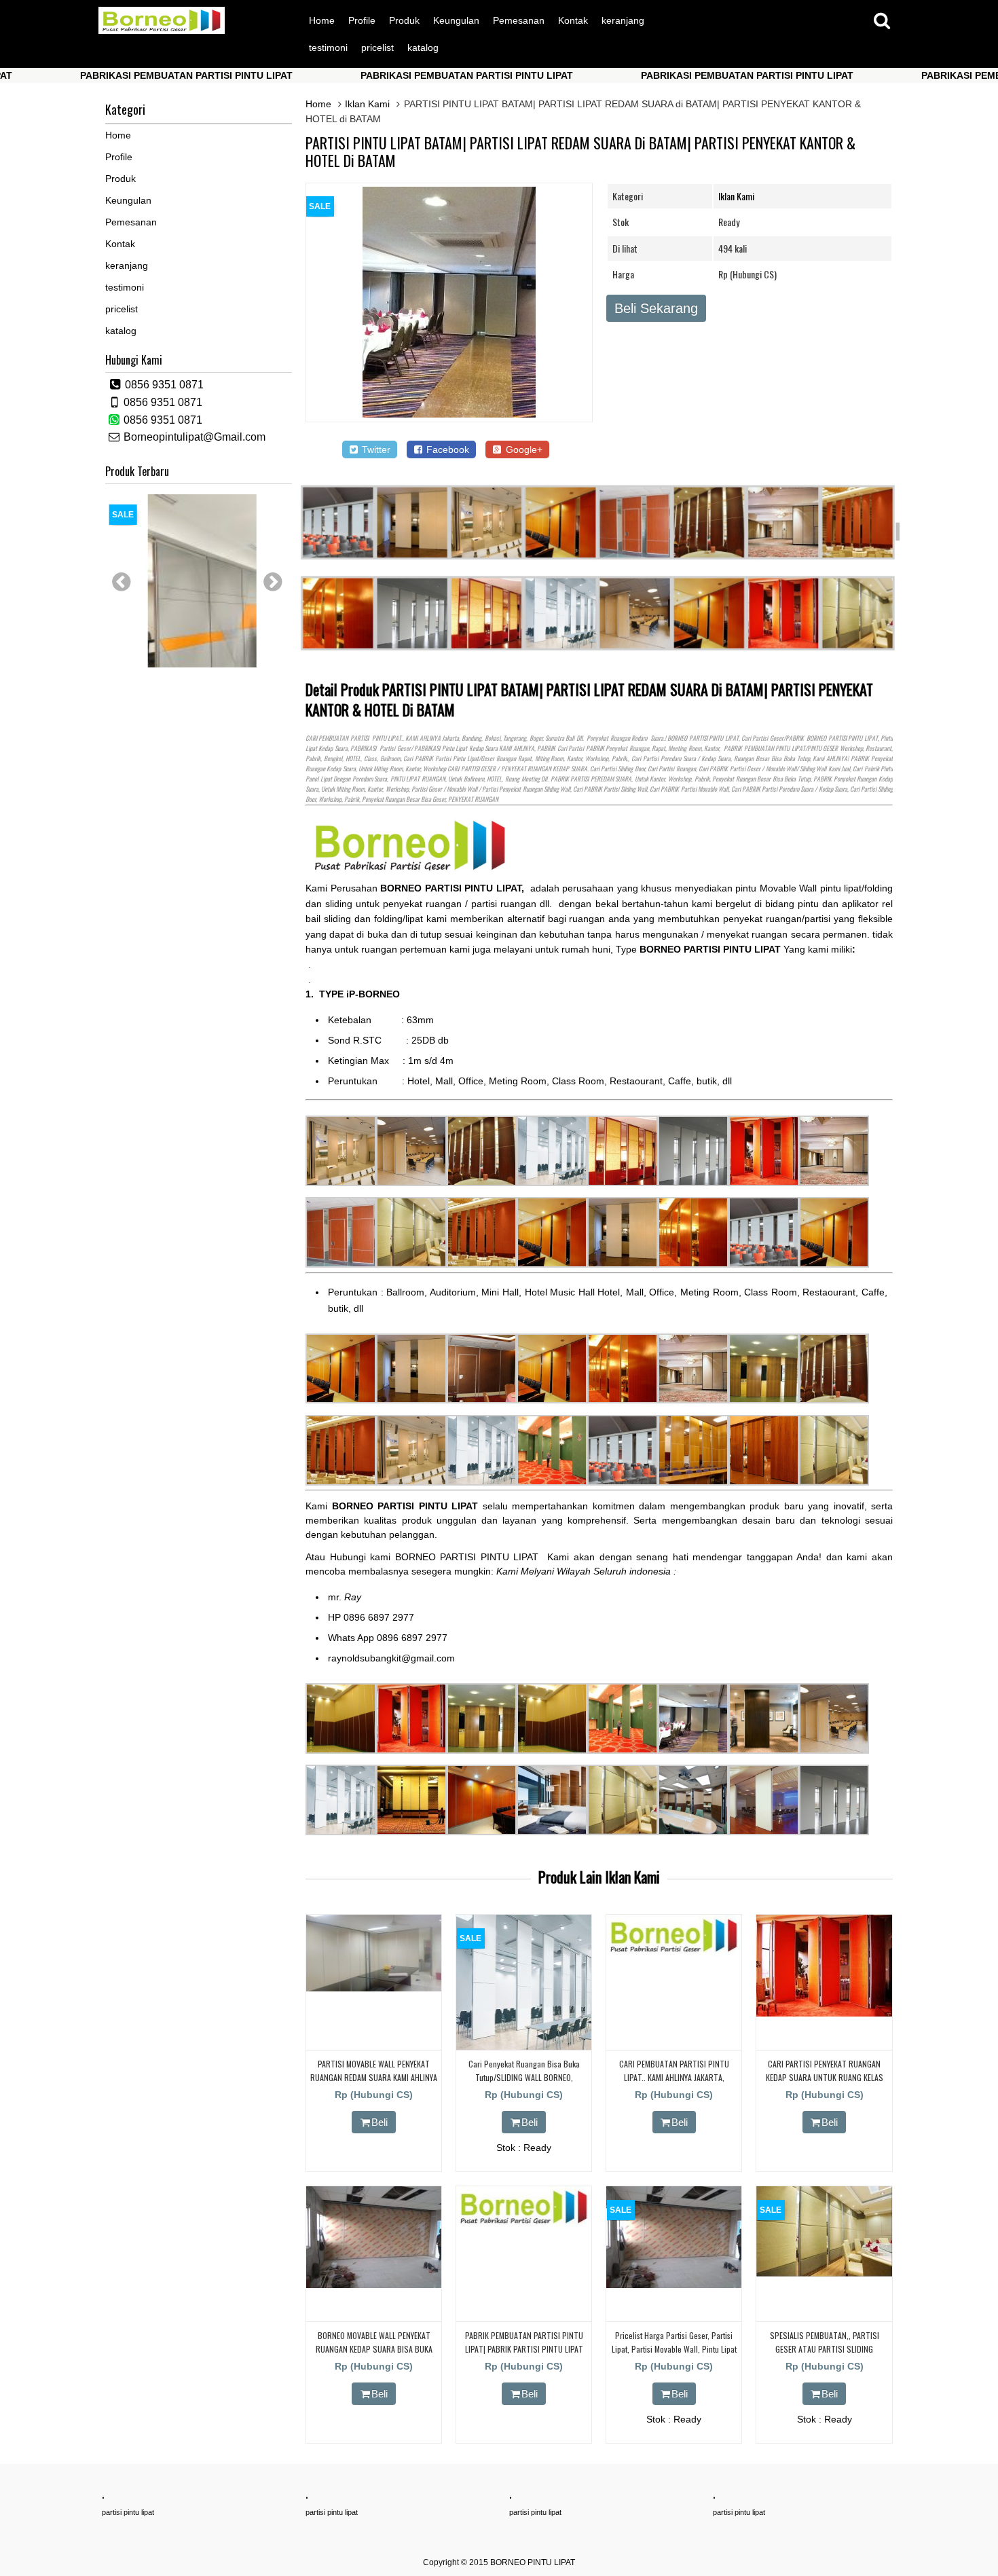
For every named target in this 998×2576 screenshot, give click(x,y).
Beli (380, 2122)
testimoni (328, 48)
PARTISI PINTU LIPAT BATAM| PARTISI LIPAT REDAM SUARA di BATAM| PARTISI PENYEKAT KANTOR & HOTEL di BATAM (580, 151)
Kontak (573, 20)
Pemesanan (519, 20)
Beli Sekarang (656, 308)
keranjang (623, 20)
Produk (404, 20)
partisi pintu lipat (128, 2512)
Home (322, 20)
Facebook (446, 449)
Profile (362, 20)
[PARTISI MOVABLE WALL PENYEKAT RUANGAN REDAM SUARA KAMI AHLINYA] (374, 1988)
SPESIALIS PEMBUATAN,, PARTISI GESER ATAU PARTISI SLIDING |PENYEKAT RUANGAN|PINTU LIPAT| (824, 2348)
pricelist (377, 48)
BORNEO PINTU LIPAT (533, 2562)
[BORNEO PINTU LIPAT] (162, 31)
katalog (423, 48)
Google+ (523, 449)
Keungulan (456, 20)
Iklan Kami (367, 104)
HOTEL (353, 758)
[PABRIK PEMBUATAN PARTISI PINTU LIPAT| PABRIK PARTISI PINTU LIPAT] (524, 2224)
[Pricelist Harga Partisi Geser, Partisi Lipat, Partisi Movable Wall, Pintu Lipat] (674, 2285)
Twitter (375, 449)
